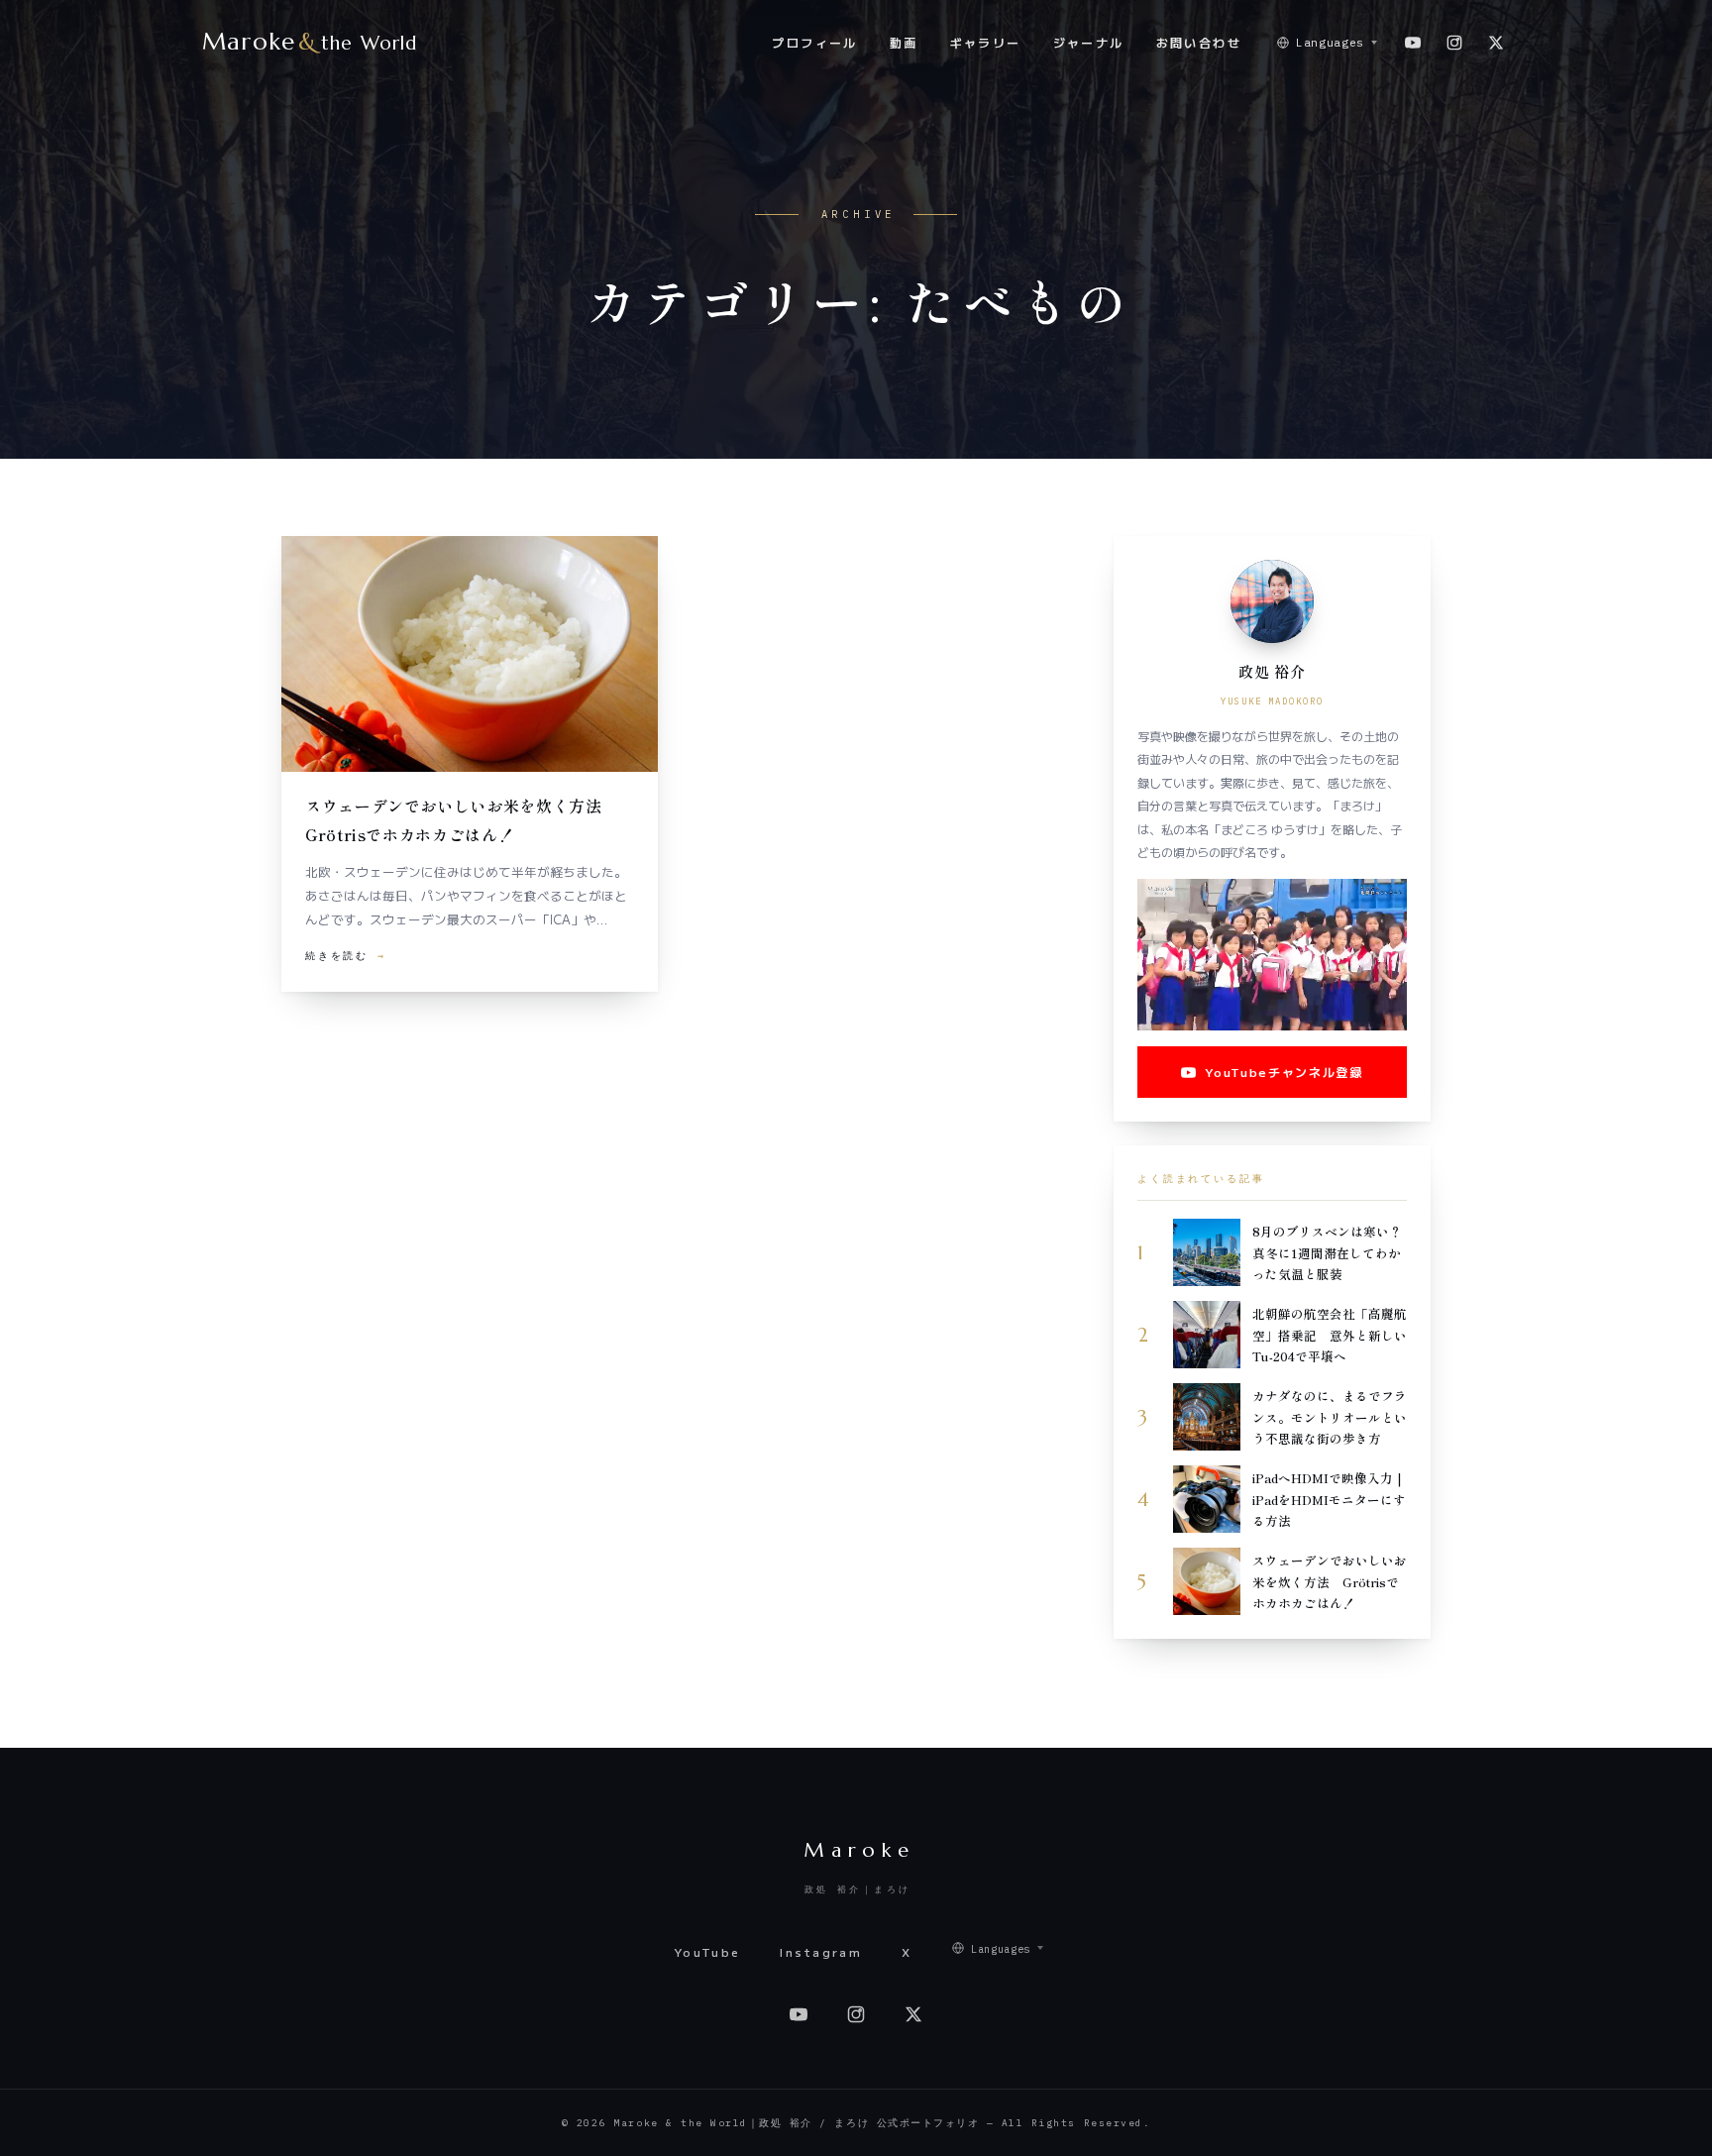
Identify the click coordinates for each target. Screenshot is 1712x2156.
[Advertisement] (675, 1170)
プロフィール (814, 42)
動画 (904, 42)
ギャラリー (986, 42)
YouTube (707, 1952)
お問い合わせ (1199, 42)
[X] (1496, 43)
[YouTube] (1413, 43)
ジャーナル (1089, 42)
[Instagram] (1454, 43)
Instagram (821, 1952)
